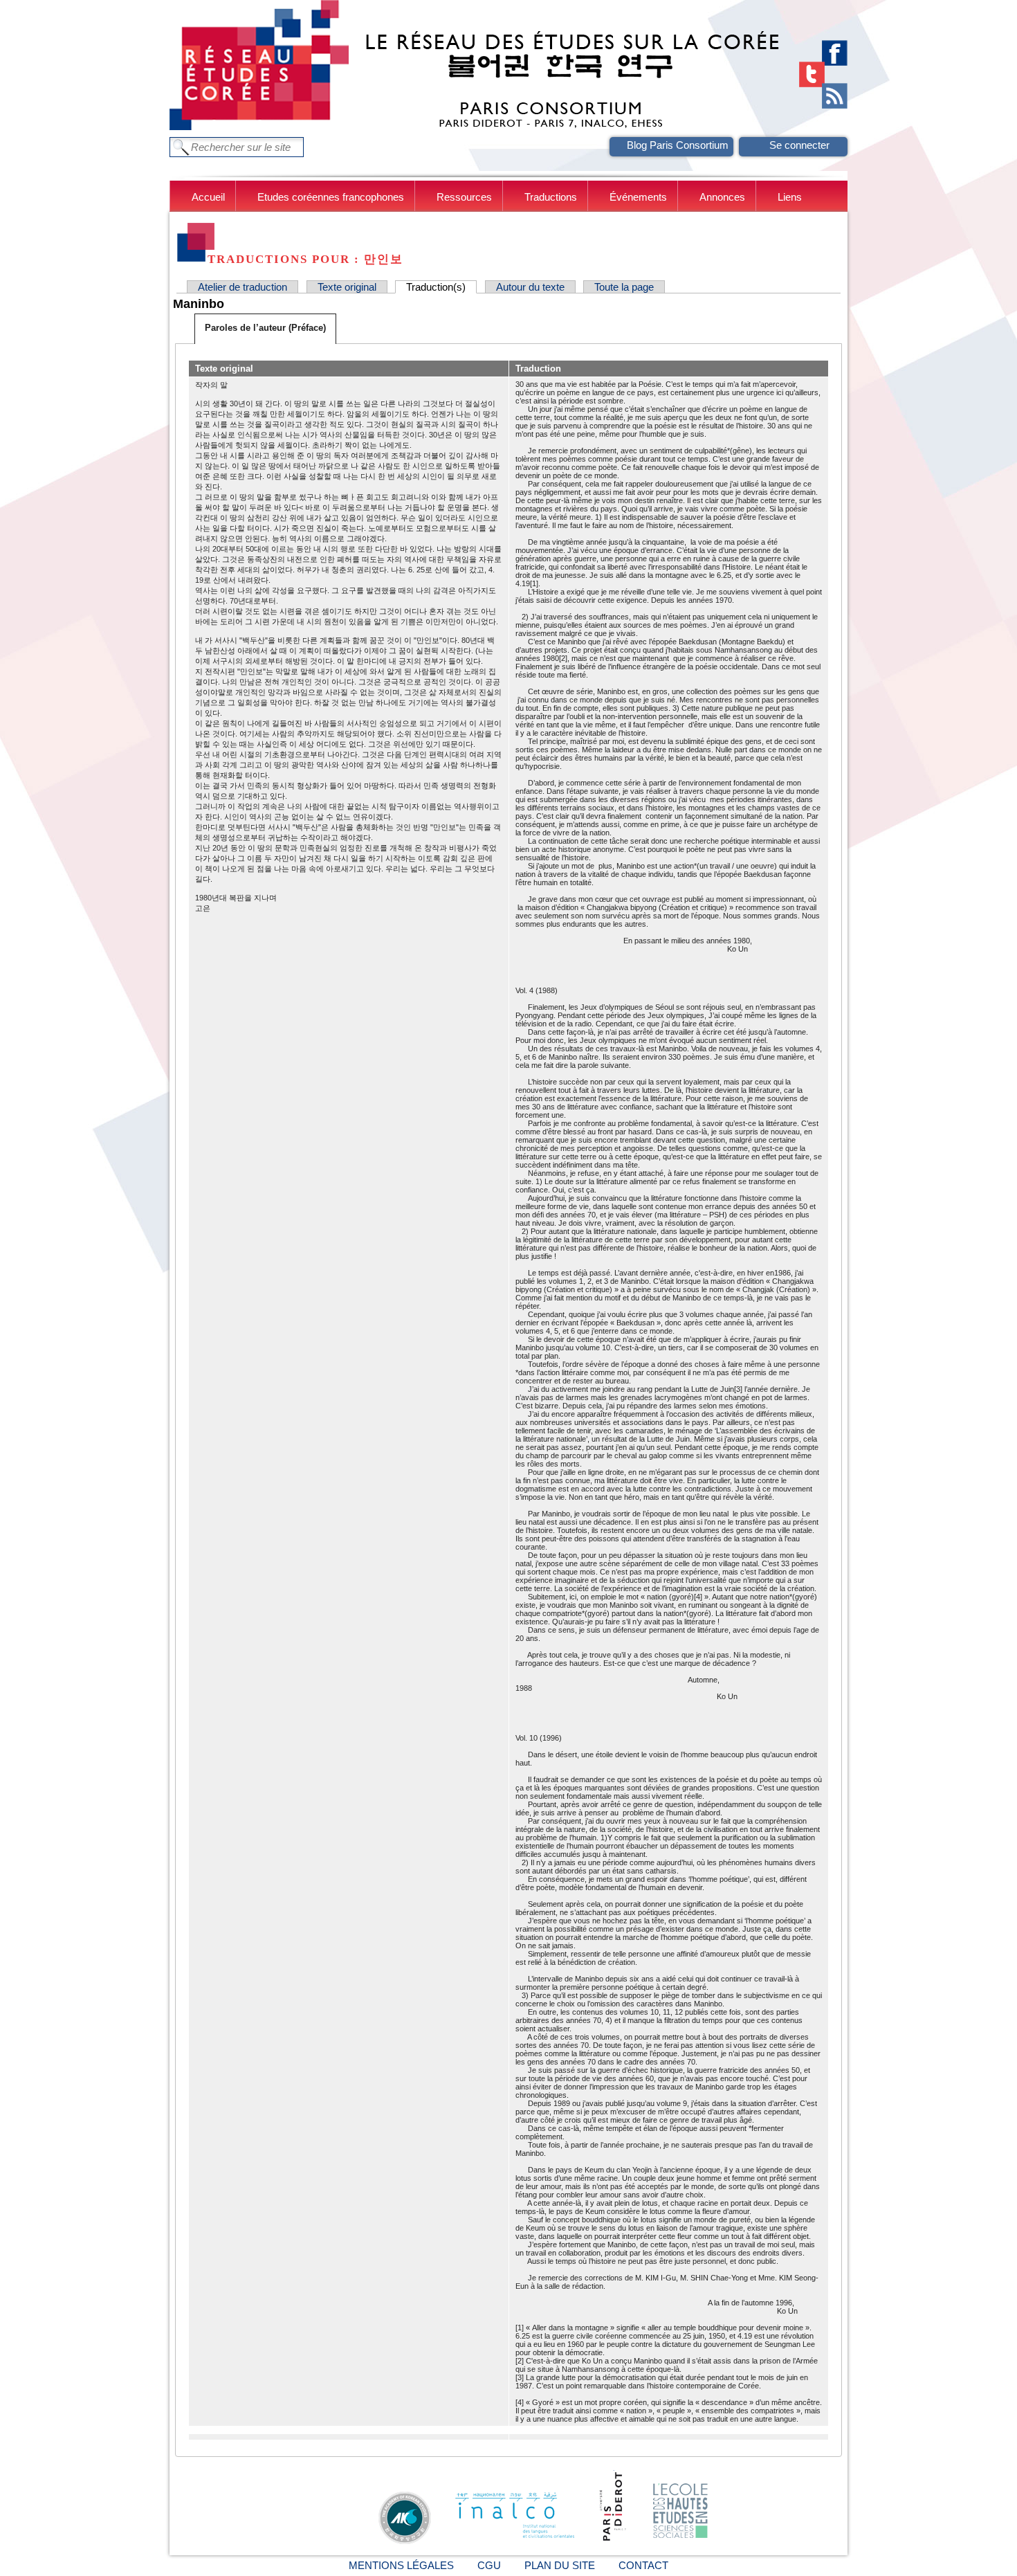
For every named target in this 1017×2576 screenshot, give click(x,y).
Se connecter (799, 145)
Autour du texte (530, 287)
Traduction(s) (441, 287)
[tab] (265, 329)
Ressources (464, 197)
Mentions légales (401, 2565)
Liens (790, 197)
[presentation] (265, 328)
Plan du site (560, 2565)
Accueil (208, 197)
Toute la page (624, 287)
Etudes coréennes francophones (331, 197)
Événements (638, 197)
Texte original (347, 287)
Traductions (551, 197)
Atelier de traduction (242, 287)
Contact (643, 2565)
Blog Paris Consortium (678, 145)
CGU (489, 2565)
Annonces (722, 197)
